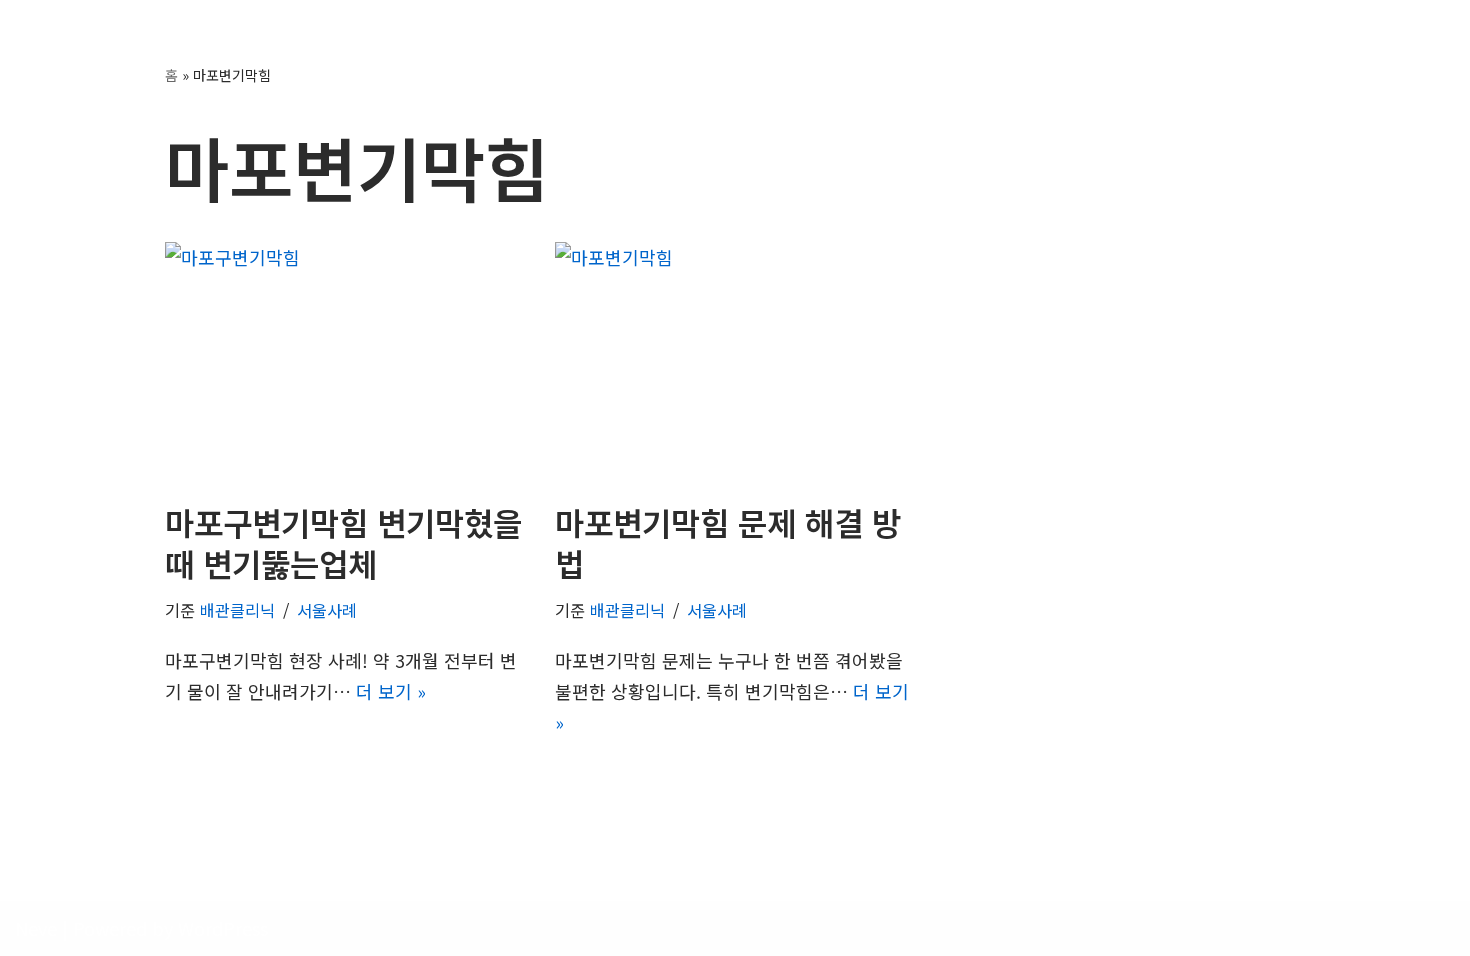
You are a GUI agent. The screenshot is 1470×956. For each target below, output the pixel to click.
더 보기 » (391, 691)
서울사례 (327, 610)
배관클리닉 (237, 610)
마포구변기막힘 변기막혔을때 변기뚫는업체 (343, 543)
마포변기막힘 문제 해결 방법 (728, 543)
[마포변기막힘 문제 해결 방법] (735, 362)
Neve (36, 928)
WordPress (223, 928)
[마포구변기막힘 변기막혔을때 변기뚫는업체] (345, 362)
